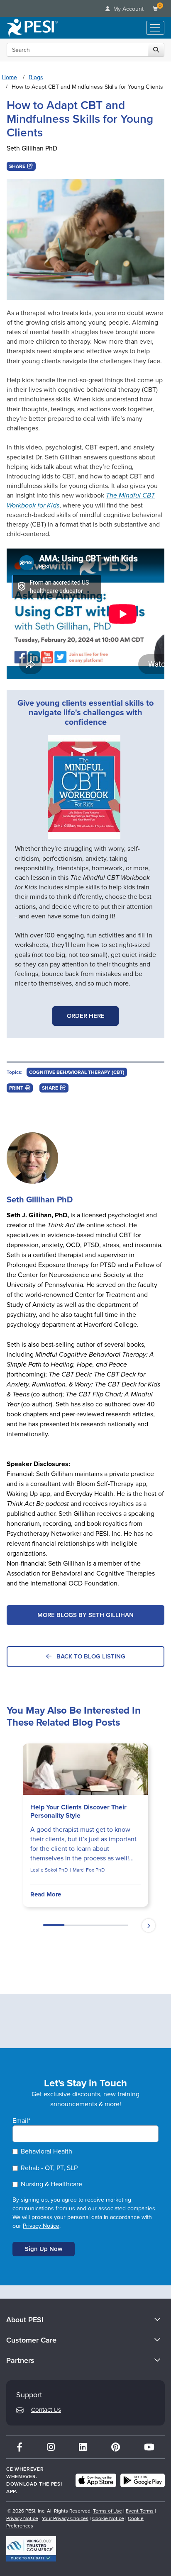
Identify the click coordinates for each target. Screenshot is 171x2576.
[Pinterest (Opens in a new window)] (116, 2447)
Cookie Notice (108, 2518)
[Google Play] (143, 2480)
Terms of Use (107, 2511)
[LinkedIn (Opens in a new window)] (83, 2447)
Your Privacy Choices (65, 2518)
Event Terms (140, 2511)
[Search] (156, 50)
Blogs (36, 77)
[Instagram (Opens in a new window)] (51, 2447)
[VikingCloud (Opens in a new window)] (31, 2549)
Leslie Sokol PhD (49, 1870)
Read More (46, 1894)
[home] (32, 28)
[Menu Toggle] (155, 28)
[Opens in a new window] (84, 787)
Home (9, 77)
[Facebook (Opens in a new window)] (20, 2447)
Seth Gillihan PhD (32, 148)
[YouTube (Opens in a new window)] (149, 2447)
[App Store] (96, 2480)
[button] (21, 166)
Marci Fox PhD (89, 1870)
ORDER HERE (86, 1016)
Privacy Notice (41, 2226)
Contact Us (46, 2410)
